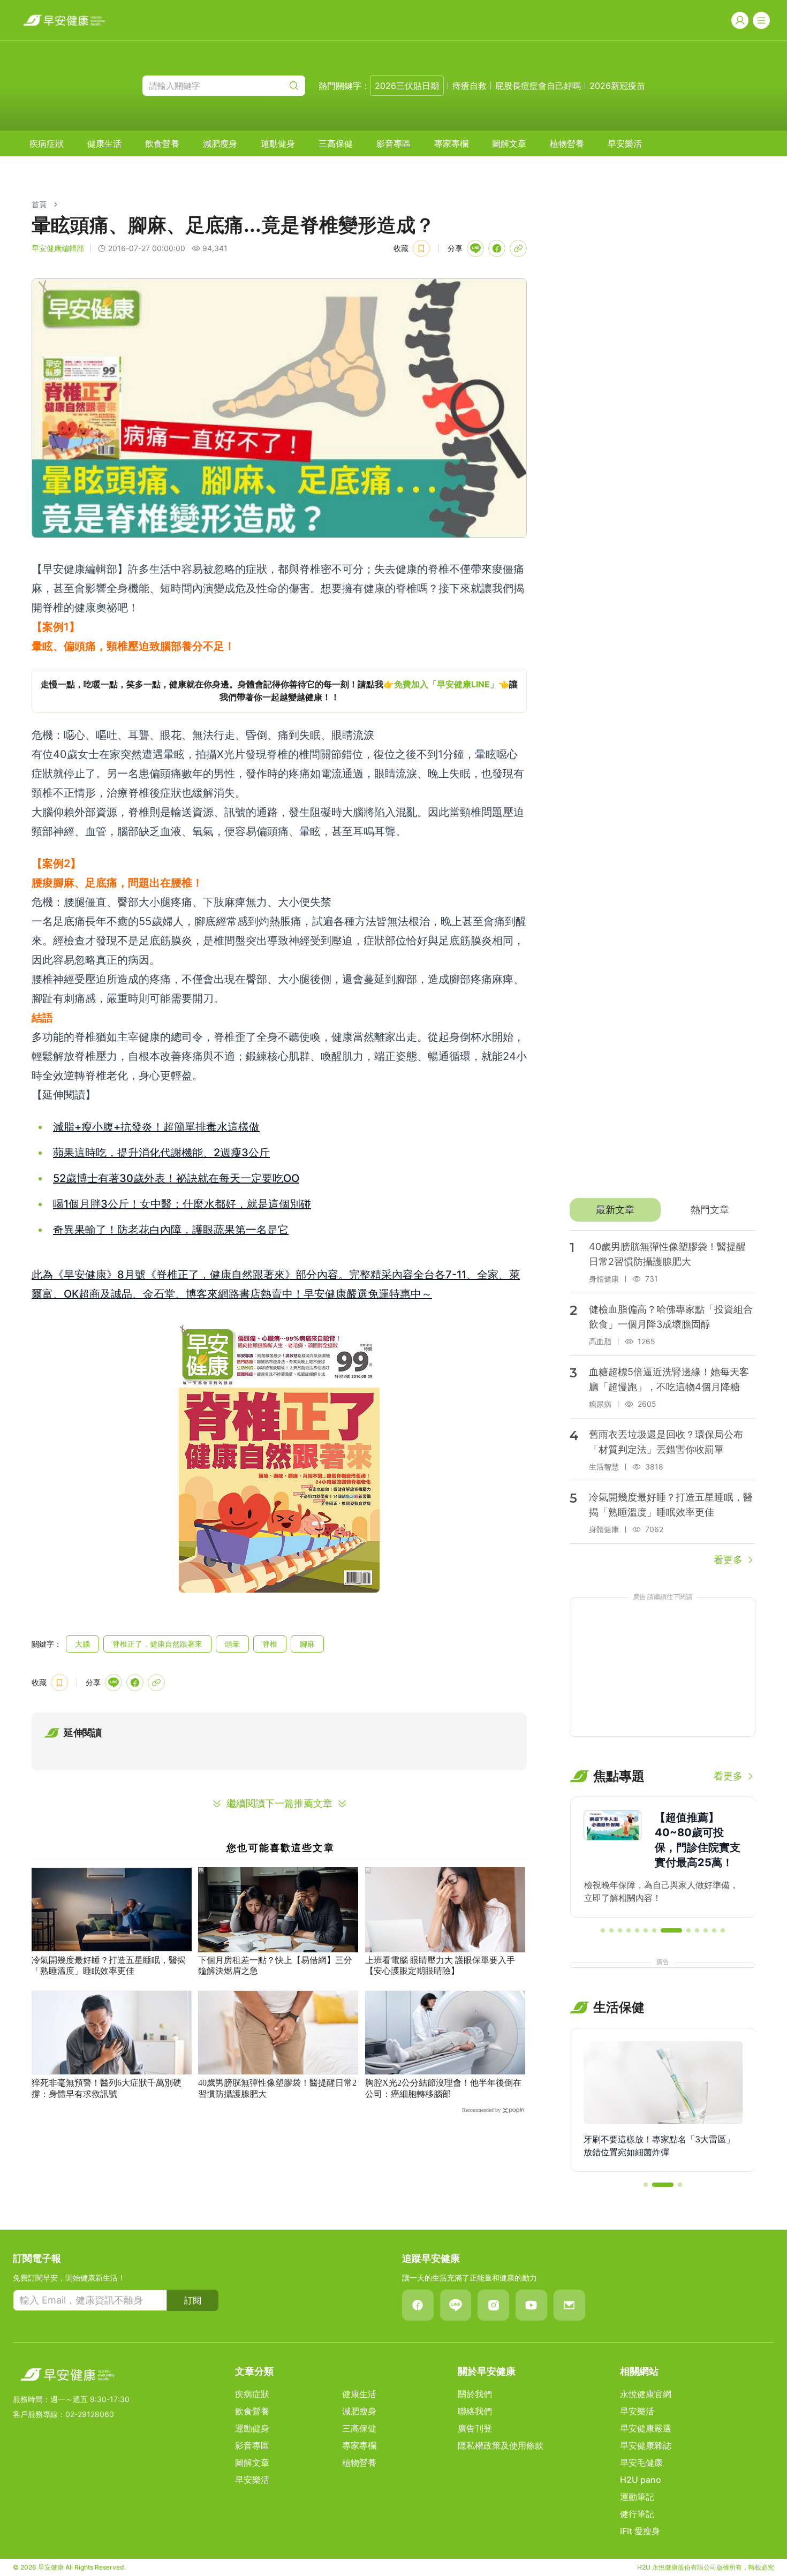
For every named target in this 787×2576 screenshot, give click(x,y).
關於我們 (475, 2394)
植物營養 (567, 143)
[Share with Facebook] (497, 248)
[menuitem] (47, 143)
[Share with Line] (475, 248)
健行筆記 (637, 2514)
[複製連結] (518, 248)
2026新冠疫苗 (617, 86)
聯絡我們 (475, 2411)
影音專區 (393, 143)
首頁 (39, 204)
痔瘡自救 (470, 86)
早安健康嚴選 (646, 2428)
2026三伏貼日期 (407, 86)
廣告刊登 (475, 2428)
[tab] (615, 1210)
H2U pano (641, 2480)
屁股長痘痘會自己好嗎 (538, 86)
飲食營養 (162, 143)
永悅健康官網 (646, 2394)
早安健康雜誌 (646, 2445)
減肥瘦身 (220, 143)
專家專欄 (451, 143)
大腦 (82, 1644)
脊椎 (270, 1644)
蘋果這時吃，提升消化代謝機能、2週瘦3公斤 (161, 1153)
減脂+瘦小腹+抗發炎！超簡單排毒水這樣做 (156, 1127)
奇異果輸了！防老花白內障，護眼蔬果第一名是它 (171, 1230)
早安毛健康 (641, 2463)
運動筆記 (637, 2497)
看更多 (728, 1560)
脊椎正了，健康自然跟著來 (157, 1644)
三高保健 (336, 143)
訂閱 (193, 2300)
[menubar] (336, 143)
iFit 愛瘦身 (640, 2531)
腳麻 (307, 1644)
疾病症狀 (47, 143)
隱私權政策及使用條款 (501, 2445)
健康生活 (104, 143)
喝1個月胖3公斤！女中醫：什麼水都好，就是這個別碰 (182, 1204)
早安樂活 (625, 143)
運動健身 (278, 143)
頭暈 (232, 1644)
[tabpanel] (663, 1399)
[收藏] (421, 248)
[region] (279, 691)
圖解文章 (509, 143)
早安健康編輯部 (58, 248)
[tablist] (663, 1210)
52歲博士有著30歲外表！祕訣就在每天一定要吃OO (176, 1178)
